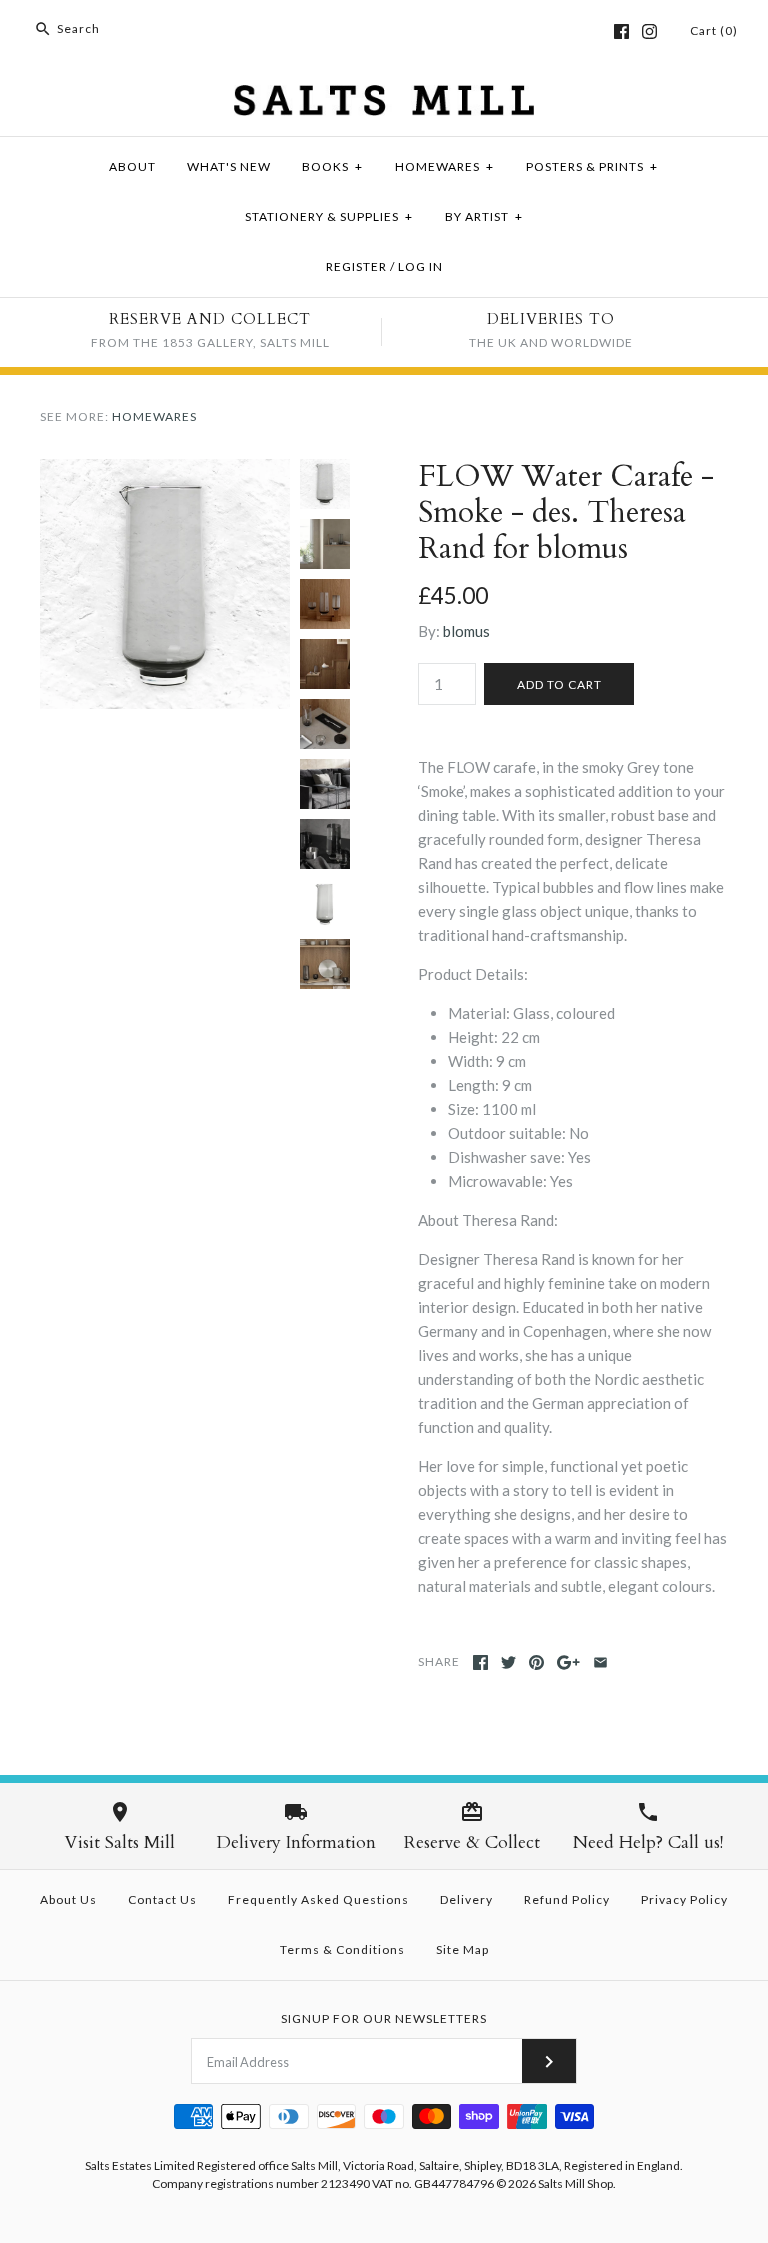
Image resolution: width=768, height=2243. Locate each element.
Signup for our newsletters (384, 2018)
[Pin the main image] (536, 1662)
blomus (466, 631)
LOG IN (420, 266)
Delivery (466, 1899)
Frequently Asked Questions (318, 1899)
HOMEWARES (444, 166)
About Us (68, 1899)
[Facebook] (621, 31)
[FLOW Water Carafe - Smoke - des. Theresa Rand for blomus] (165, 471)
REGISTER (356, 266)
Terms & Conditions (342, 1949)
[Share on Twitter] (508, 1662)
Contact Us (162, 1899)
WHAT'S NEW (229, 166)
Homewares (154, 416)
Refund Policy (567, 1899)
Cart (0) (714, 30)
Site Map (462, 1949)
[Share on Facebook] (480, 1662)
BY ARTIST (484, 216)
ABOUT (132, 166)
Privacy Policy (684, 1899)
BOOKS (332, 166)
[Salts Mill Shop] (384, 97)
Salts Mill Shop (575, 2183)
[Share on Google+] (568, 1662)
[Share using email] (600, 1662)
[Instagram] (649, 31)
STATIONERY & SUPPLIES (329, 216)
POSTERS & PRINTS (592, 166)
